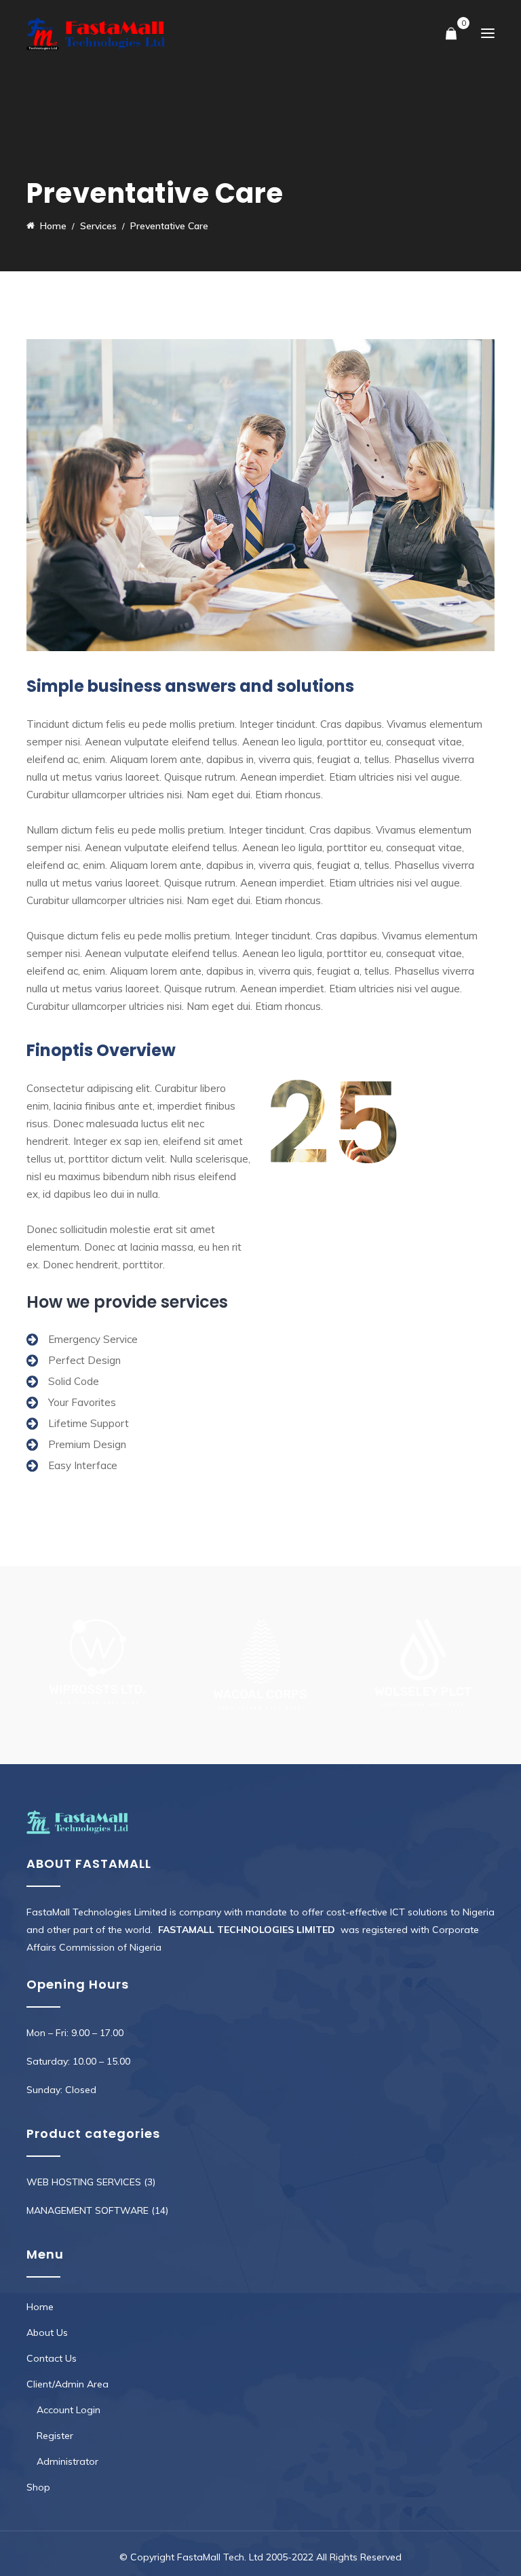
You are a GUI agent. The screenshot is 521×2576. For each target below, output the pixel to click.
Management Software (88, 2210)
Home (40, 2307)
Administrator (67, 2461)
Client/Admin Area (67, 2384)
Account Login (69, 2410)
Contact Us (52, 2358)
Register (55, 2436)
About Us (47, 2333)
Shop (38, 2487)
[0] (451, 34)
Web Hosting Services (84, 2182)
